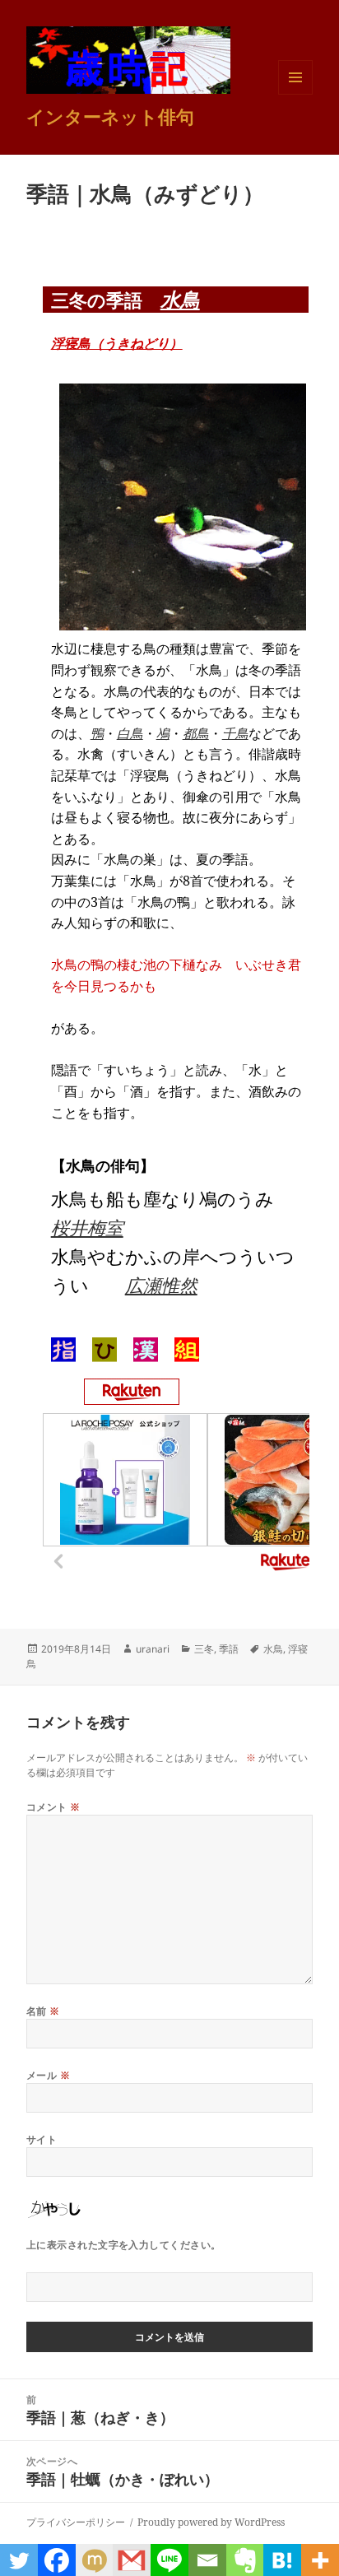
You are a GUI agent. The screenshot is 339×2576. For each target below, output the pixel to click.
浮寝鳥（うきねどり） (117, 343)
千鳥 (235, 733)
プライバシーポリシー (76, 2522)
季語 (229, 1649)
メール (48, 2075)
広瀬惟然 (161, 1285)
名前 (43, 2011)
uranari (153, 1649)
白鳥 (130, 733)
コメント (53, 1807)
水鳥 (180, 299)
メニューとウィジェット (295, 94)
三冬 (204, 1649)
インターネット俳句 (110, 116)
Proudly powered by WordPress (211, 2522)
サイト (42, 2139)
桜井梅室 (87, 1227)
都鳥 (196, 733)
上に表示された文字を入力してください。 (124, 2245)
